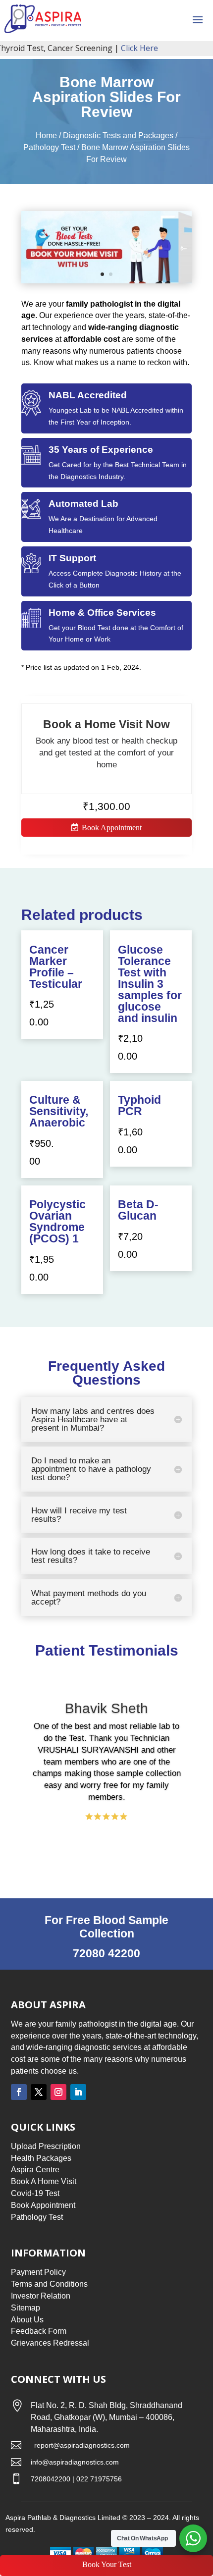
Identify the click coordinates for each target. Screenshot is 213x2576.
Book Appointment (112, 828)
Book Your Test (107, 2564)
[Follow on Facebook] (19, 2092)
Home (46, 135)
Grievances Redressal (50, 2343)
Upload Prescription (46, 2146)
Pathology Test (49, 147)
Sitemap (26, 2308)
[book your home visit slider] (106, 281)
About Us (27, 2320)
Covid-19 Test (35, 2193)
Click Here (124, 48)
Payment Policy (38, 2272)
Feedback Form (39, 2331)
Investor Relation (41, 2296)
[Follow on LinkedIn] (78, 2092)
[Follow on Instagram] (58, 2092)
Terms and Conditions (49, 2284)
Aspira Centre (35, 2170)
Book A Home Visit (44, 2181)
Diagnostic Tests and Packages (118, 135)
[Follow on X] (39, 2092)
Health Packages (41, 2158)
